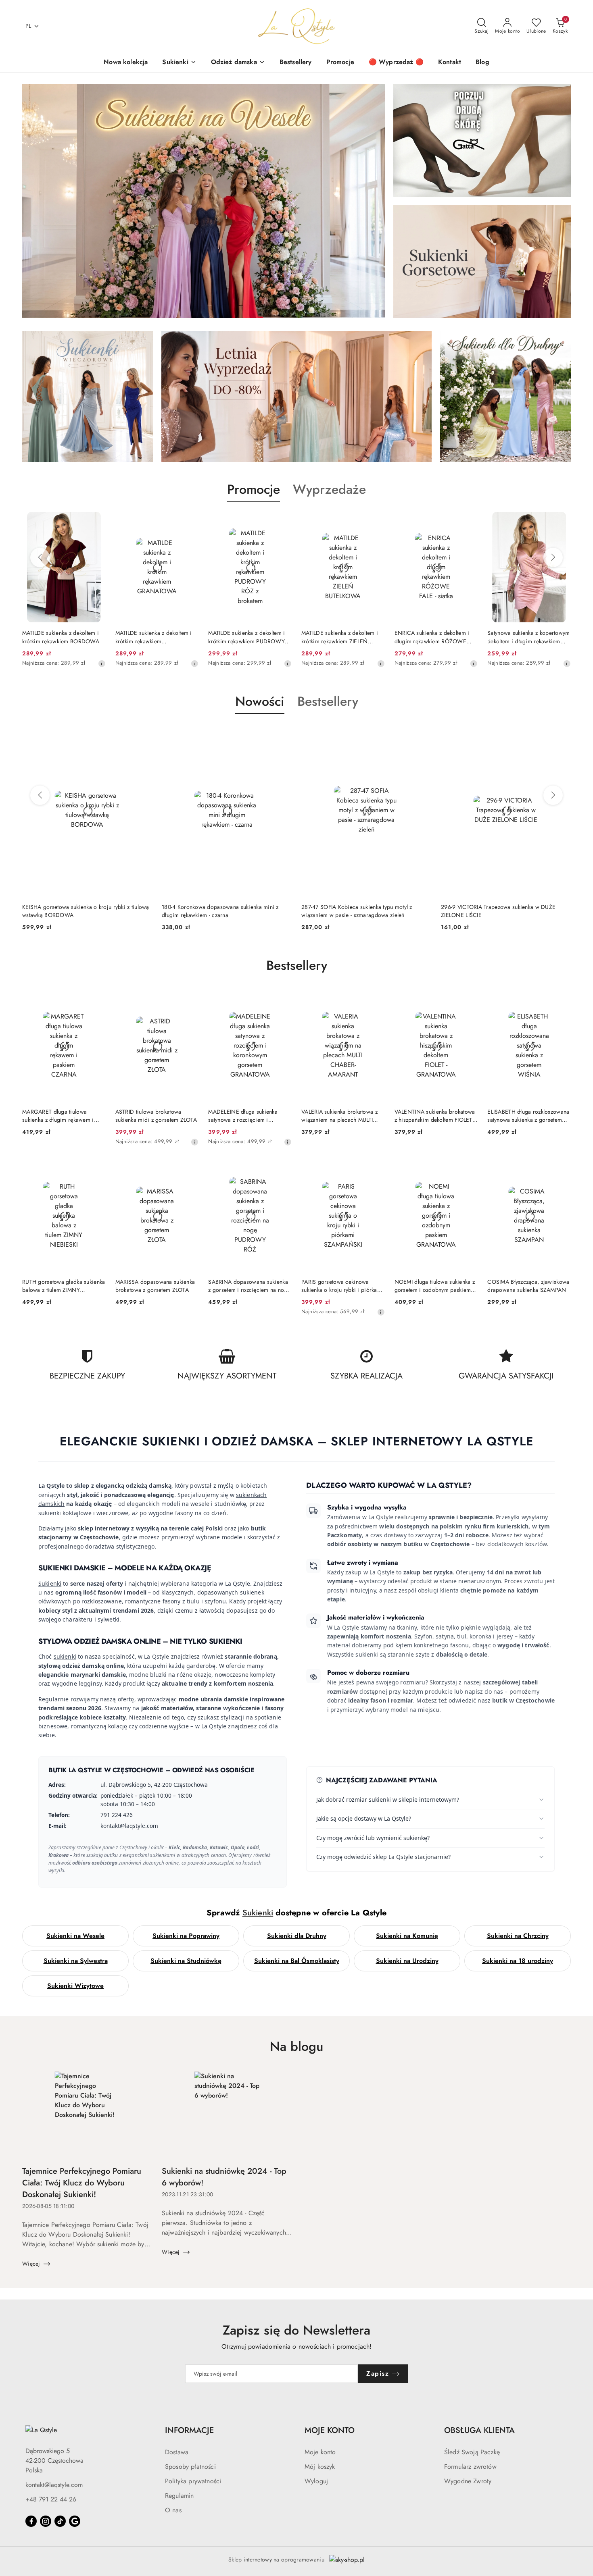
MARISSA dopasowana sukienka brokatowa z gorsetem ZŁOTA (155, 1286)
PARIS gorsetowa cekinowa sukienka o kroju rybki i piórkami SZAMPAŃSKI (342, 1286)
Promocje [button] (254, 489)
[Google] (75, 2521)
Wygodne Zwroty (468, 2481)
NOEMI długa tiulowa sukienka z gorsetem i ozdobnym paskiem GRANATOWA (435, 1286)
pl (28, 26)
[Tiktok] (60, 2521)
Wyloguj (316, 2481)
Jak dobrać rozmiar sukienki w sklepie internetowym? (388, 1799)
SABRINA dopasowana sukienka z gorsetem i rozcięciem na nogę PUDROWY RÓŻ (249, 1286)
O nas (173, 2510)
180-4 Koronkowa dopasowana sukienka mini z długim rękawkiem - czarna (81, 911)
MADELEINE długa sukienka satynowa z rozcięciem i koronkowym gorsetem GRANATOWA (243, 1116)
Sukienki (50, 1583)
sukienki (65, 1656)
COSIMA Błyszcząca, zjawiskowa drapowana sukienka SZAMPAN (528, 1286)
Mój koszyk (320, 2467)
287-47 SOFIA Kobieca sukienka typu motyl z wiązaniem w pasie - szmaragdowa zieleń (217, 911)
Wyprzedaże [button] (329, 489)
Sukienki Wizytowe (75, 1986)
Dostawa (177, 2452)
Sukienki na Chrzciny (518, 1936)
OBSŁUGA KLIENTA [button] (479, 2430)
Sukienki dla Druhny (297, 1936)
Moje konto (320, 2452)
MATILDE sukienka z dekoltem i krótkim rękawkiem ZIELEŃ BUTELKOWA (246, 637)
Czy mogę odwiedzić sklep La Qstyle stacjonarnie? (383, 1857)
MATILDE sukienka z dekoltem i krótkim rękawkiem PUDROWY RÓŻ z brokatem (154, 637)
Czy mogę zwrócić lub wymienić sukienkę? (373, 1838)
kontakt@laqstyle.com (54, 2485)
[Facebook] (31, 2521)
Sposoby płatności (190, 2467)
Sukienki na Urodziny (407, 1961)
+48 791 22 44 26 (51, 2499)
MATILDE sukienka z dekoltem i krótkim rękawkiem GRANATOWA (61, 637)
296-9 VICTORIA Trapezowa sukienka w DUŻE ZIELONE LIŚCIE (359, 911)
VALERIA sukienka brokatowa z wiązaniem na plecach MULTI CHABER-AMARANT (339, 1116)
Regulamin (179, 2496)
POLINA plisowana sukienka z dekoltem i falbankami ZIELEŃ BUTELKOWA (525, 637)
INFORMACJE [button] (189, 2430)
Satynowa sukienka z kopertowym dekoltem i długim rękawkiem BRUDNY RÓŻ (436, 637)
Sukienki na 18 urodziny (518, 1961)
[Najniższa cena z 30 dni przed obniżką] (102, 663)
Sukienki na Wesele (75, 1936)
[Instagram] (46, 2521)
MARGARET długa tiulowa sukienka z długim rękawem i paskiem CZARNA (58, 1116)
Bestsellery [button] (328, 701)
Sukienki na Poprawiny (186, 1936)
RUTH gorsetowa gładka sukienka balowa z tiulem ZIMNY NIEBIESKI (64, 1286)
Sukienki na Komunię (407, 1936)
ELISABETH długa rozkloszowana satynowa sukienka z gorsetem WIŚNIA (528, 1116)
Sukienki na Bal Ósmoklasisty (297, 1961)
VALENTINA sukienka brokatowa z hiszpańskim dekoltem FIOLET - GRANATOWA (435, 1116)
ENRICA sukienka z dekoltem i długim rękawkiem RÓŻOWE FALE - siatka (339, 637)
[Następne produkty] (553, 557)
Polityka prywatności (193, 2481)
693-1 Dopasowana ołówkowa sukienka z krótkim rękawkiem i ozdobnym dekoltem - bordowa (502, 911)
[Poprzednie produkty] (40, 557)
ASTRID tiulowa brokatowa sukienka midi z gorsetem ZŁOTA (156, 1116)
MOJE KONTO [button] (330, 2430)
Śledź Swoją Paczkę (472, 2452)
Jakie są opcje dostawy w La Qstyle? (364, 1818)
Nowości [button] (260, 701)
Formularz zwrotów (470, 2467)
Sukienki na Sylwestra (76, 1961)
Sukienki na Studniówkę (186, 1961)
